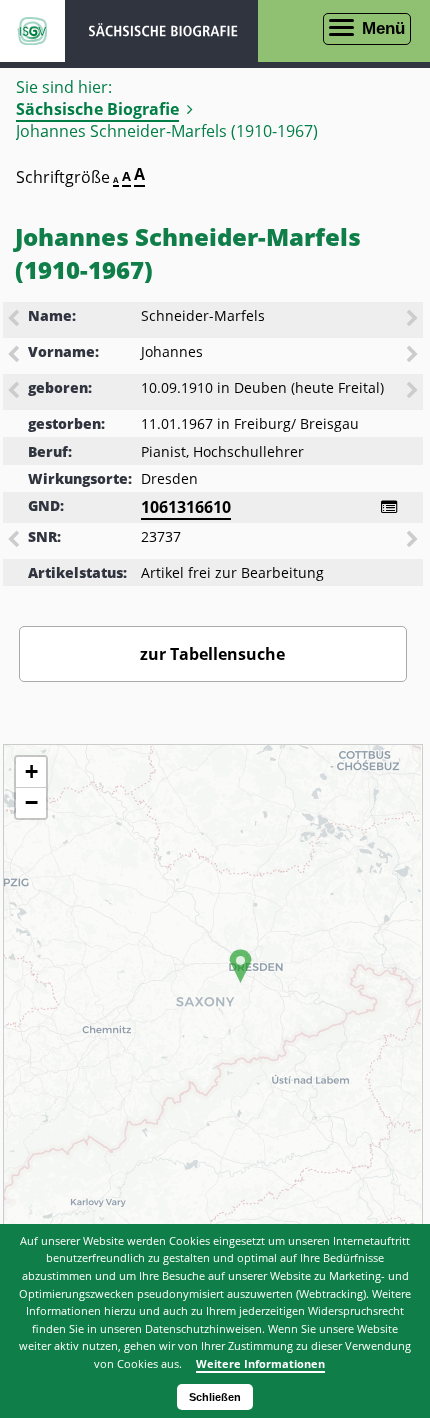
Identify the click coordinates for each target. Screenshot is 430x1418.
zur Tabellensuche (212, 654)
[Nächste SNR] (414, 541)
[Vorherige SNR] (15, 541)
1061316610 (186, 507)
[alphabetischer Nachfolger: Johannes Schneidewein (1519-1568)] (414, 356)
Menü (383, 28)
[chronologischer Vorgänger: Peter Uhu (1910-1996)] (15, 392)
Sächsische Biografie (97, 109)
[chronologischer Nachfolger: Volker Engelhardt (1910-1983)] (414, 392)
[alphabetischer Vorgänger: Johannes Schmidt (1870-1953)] (15, 356)
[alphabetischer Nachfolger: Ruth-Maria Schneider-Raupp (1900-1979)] (414, 320)
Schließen (215, 1397)
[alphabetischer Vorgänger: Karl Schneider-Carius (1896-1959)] (15, 320)
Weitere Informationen (260, 1363)
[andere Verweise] (389, 507)
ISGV (32, 31)
